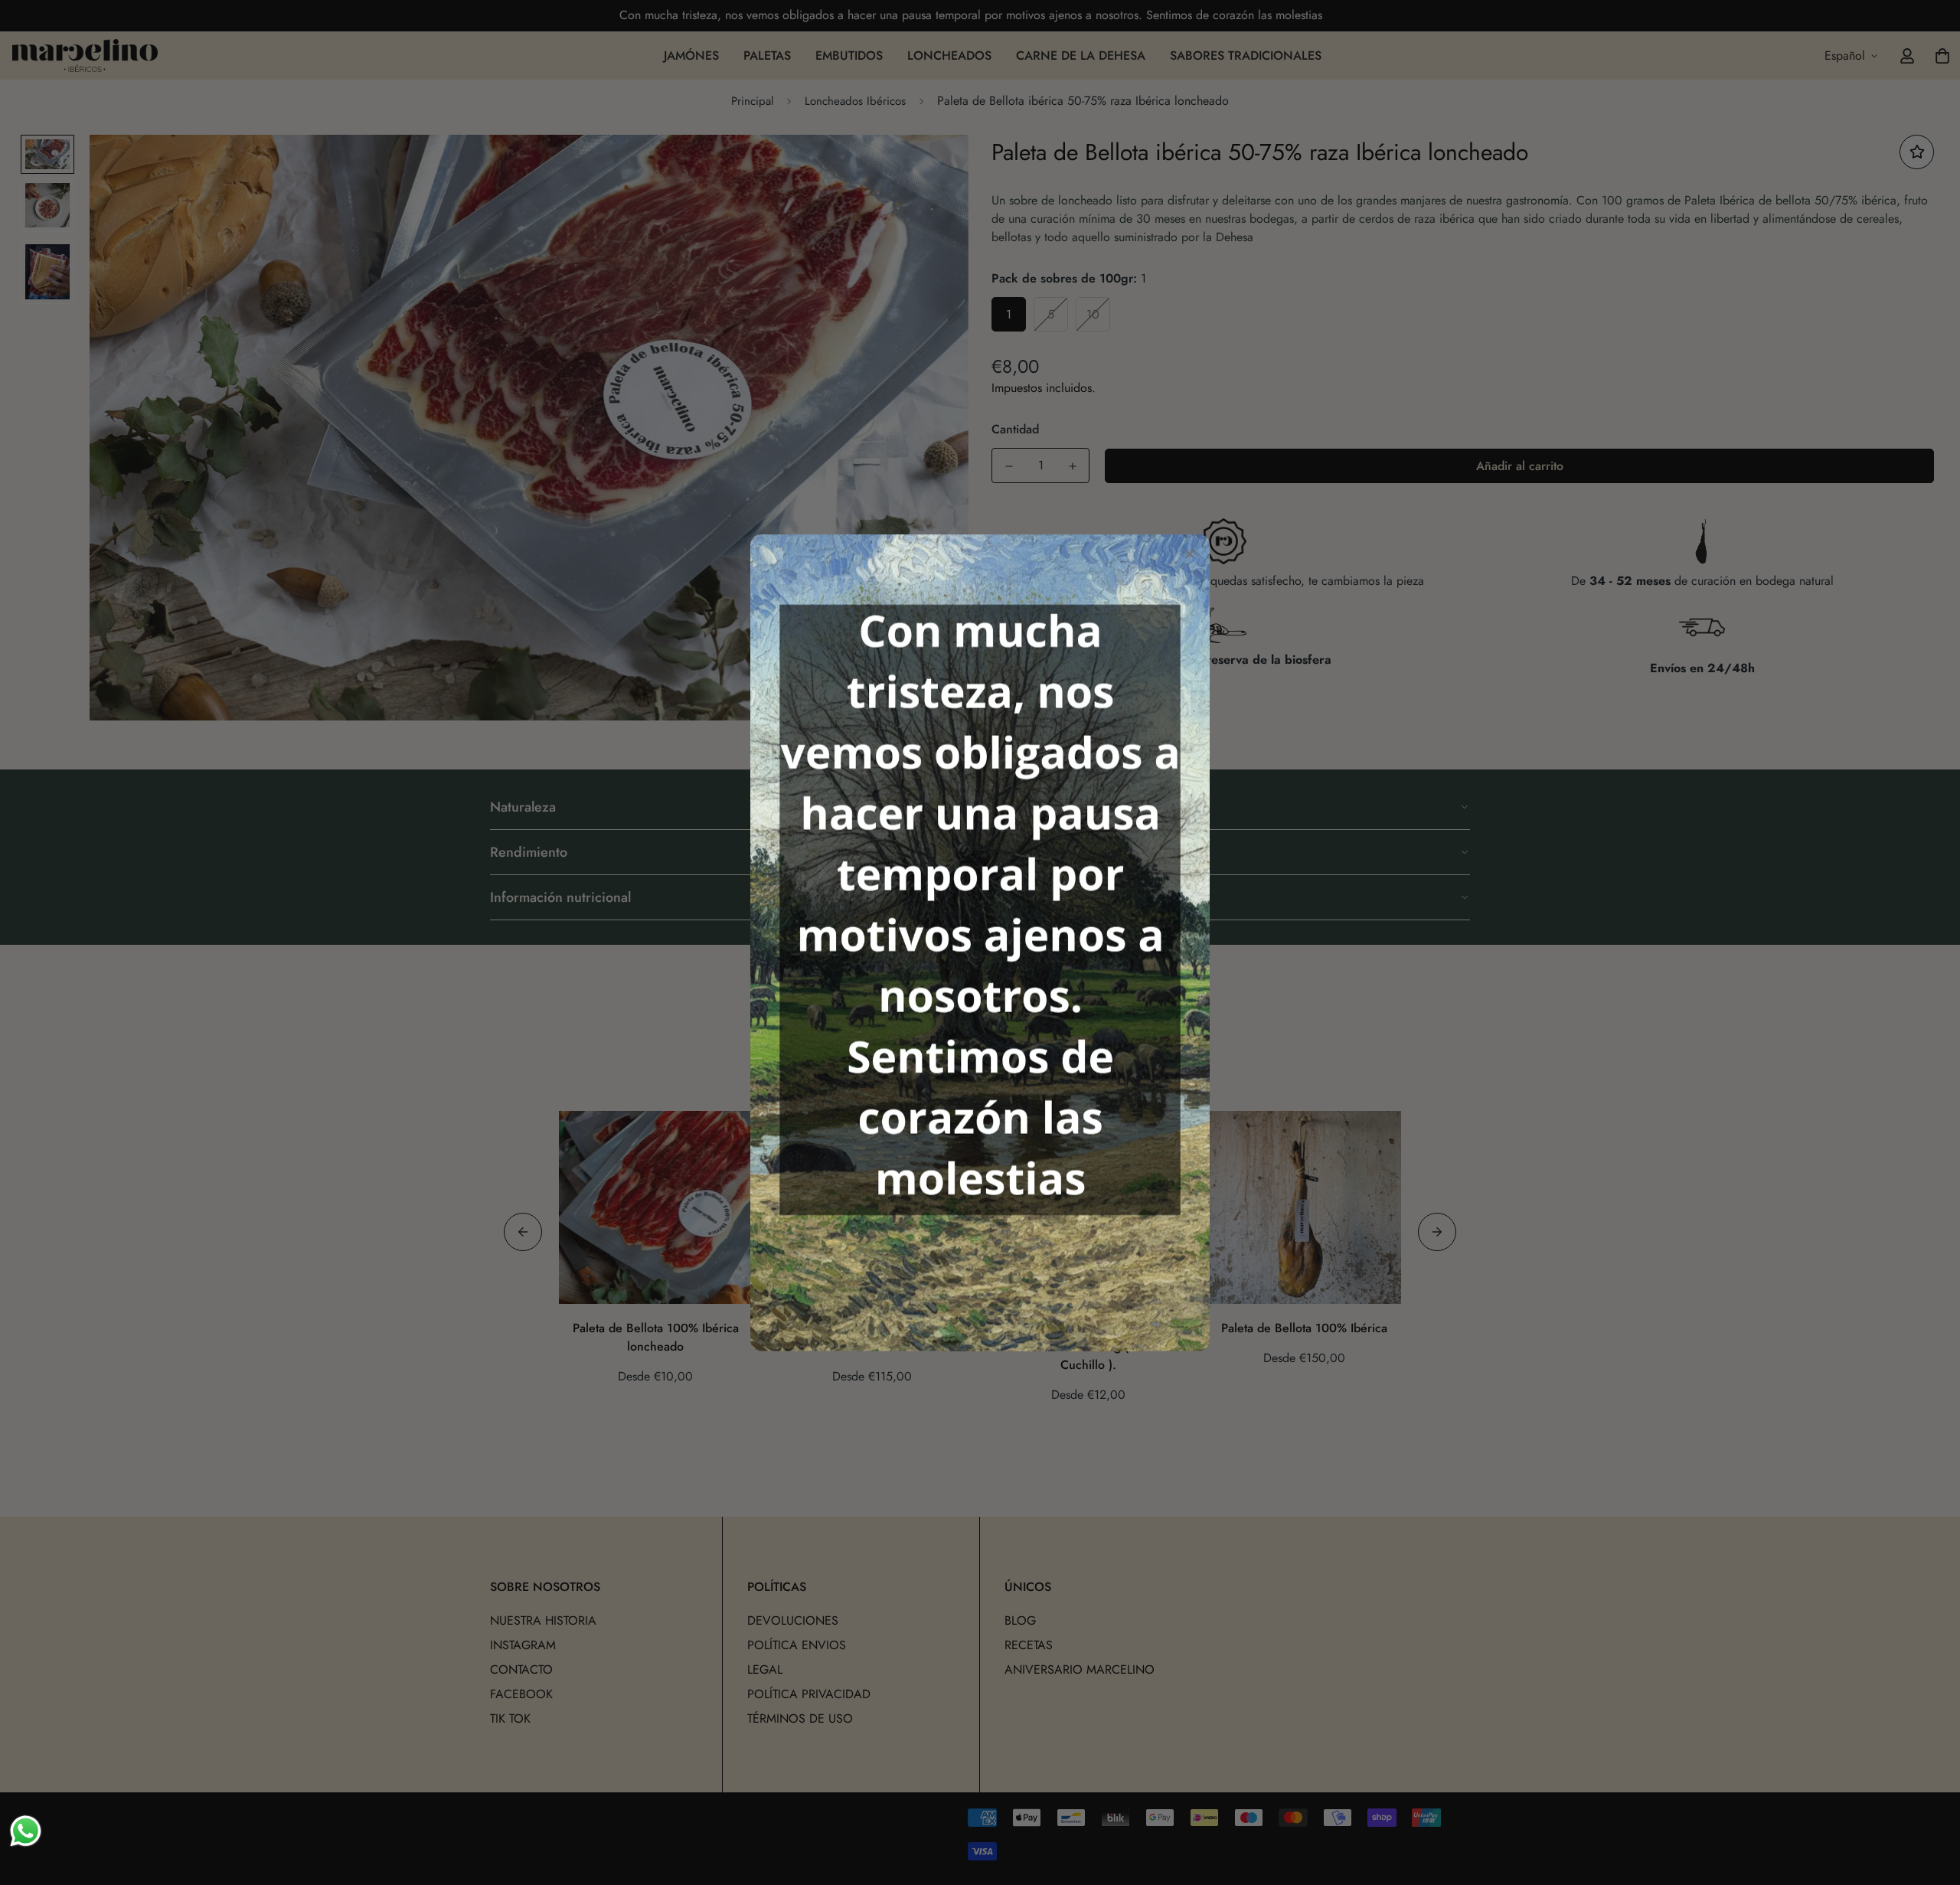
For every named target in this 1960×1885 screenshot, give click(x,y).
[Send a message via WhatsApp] (26, 1831)
